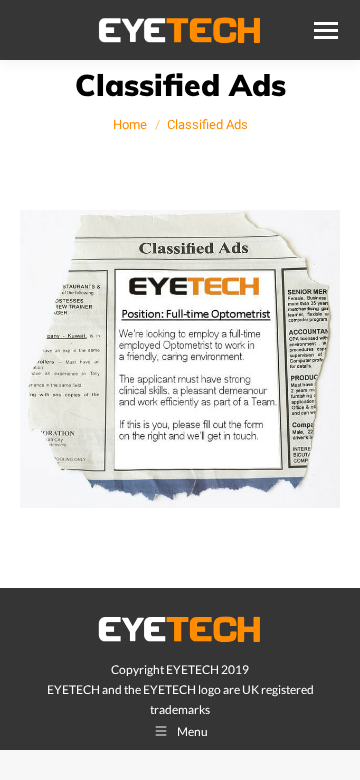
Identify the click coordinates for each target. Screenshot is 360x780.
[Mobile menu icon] (326, 30)
